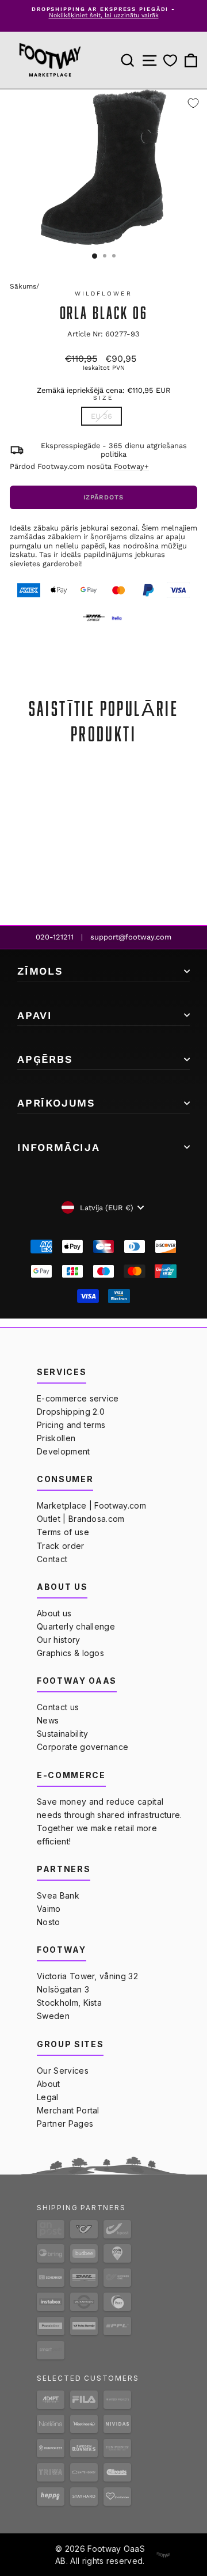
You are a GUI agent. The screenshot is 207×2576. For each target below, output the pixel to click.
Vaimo (49, 1909)
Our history (59, 1640)
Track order (61, 1546)
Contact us (58, 1707)
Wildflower (104, 293)
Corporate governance (83, 1747)
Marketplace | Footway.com (91, 1505)
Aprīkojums (56, 1103)
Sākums (23, 286)
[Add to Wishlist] (193, 103)
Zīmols (40, 971)
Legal (48, 2097)
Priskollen (56, 1438)
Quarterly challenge (76, 1626)
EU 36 (101, 416)
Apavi (35, 1015)
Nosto (49, 1922)
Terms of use (63, 1532)
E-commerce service (78, 1398)
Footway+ (131, 466)
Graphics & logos (70, 1653)
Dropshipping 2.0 (71, 1412)
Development (64, 1451)
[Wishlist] (170, 61)
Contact (52, 1559)
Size (103, 398)
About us (54, 1613)
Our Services (63, 2071)
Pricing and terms (71, 1425)
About (49, 2084)
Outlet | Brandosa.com (81, 1519)
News (48, 1720)
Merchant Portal (68, 2110)
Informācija (59, 1147)
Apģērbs (45, 1059)
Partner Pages (65, 2124)
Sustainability (62, 1734)
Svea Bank (58, 1895)
